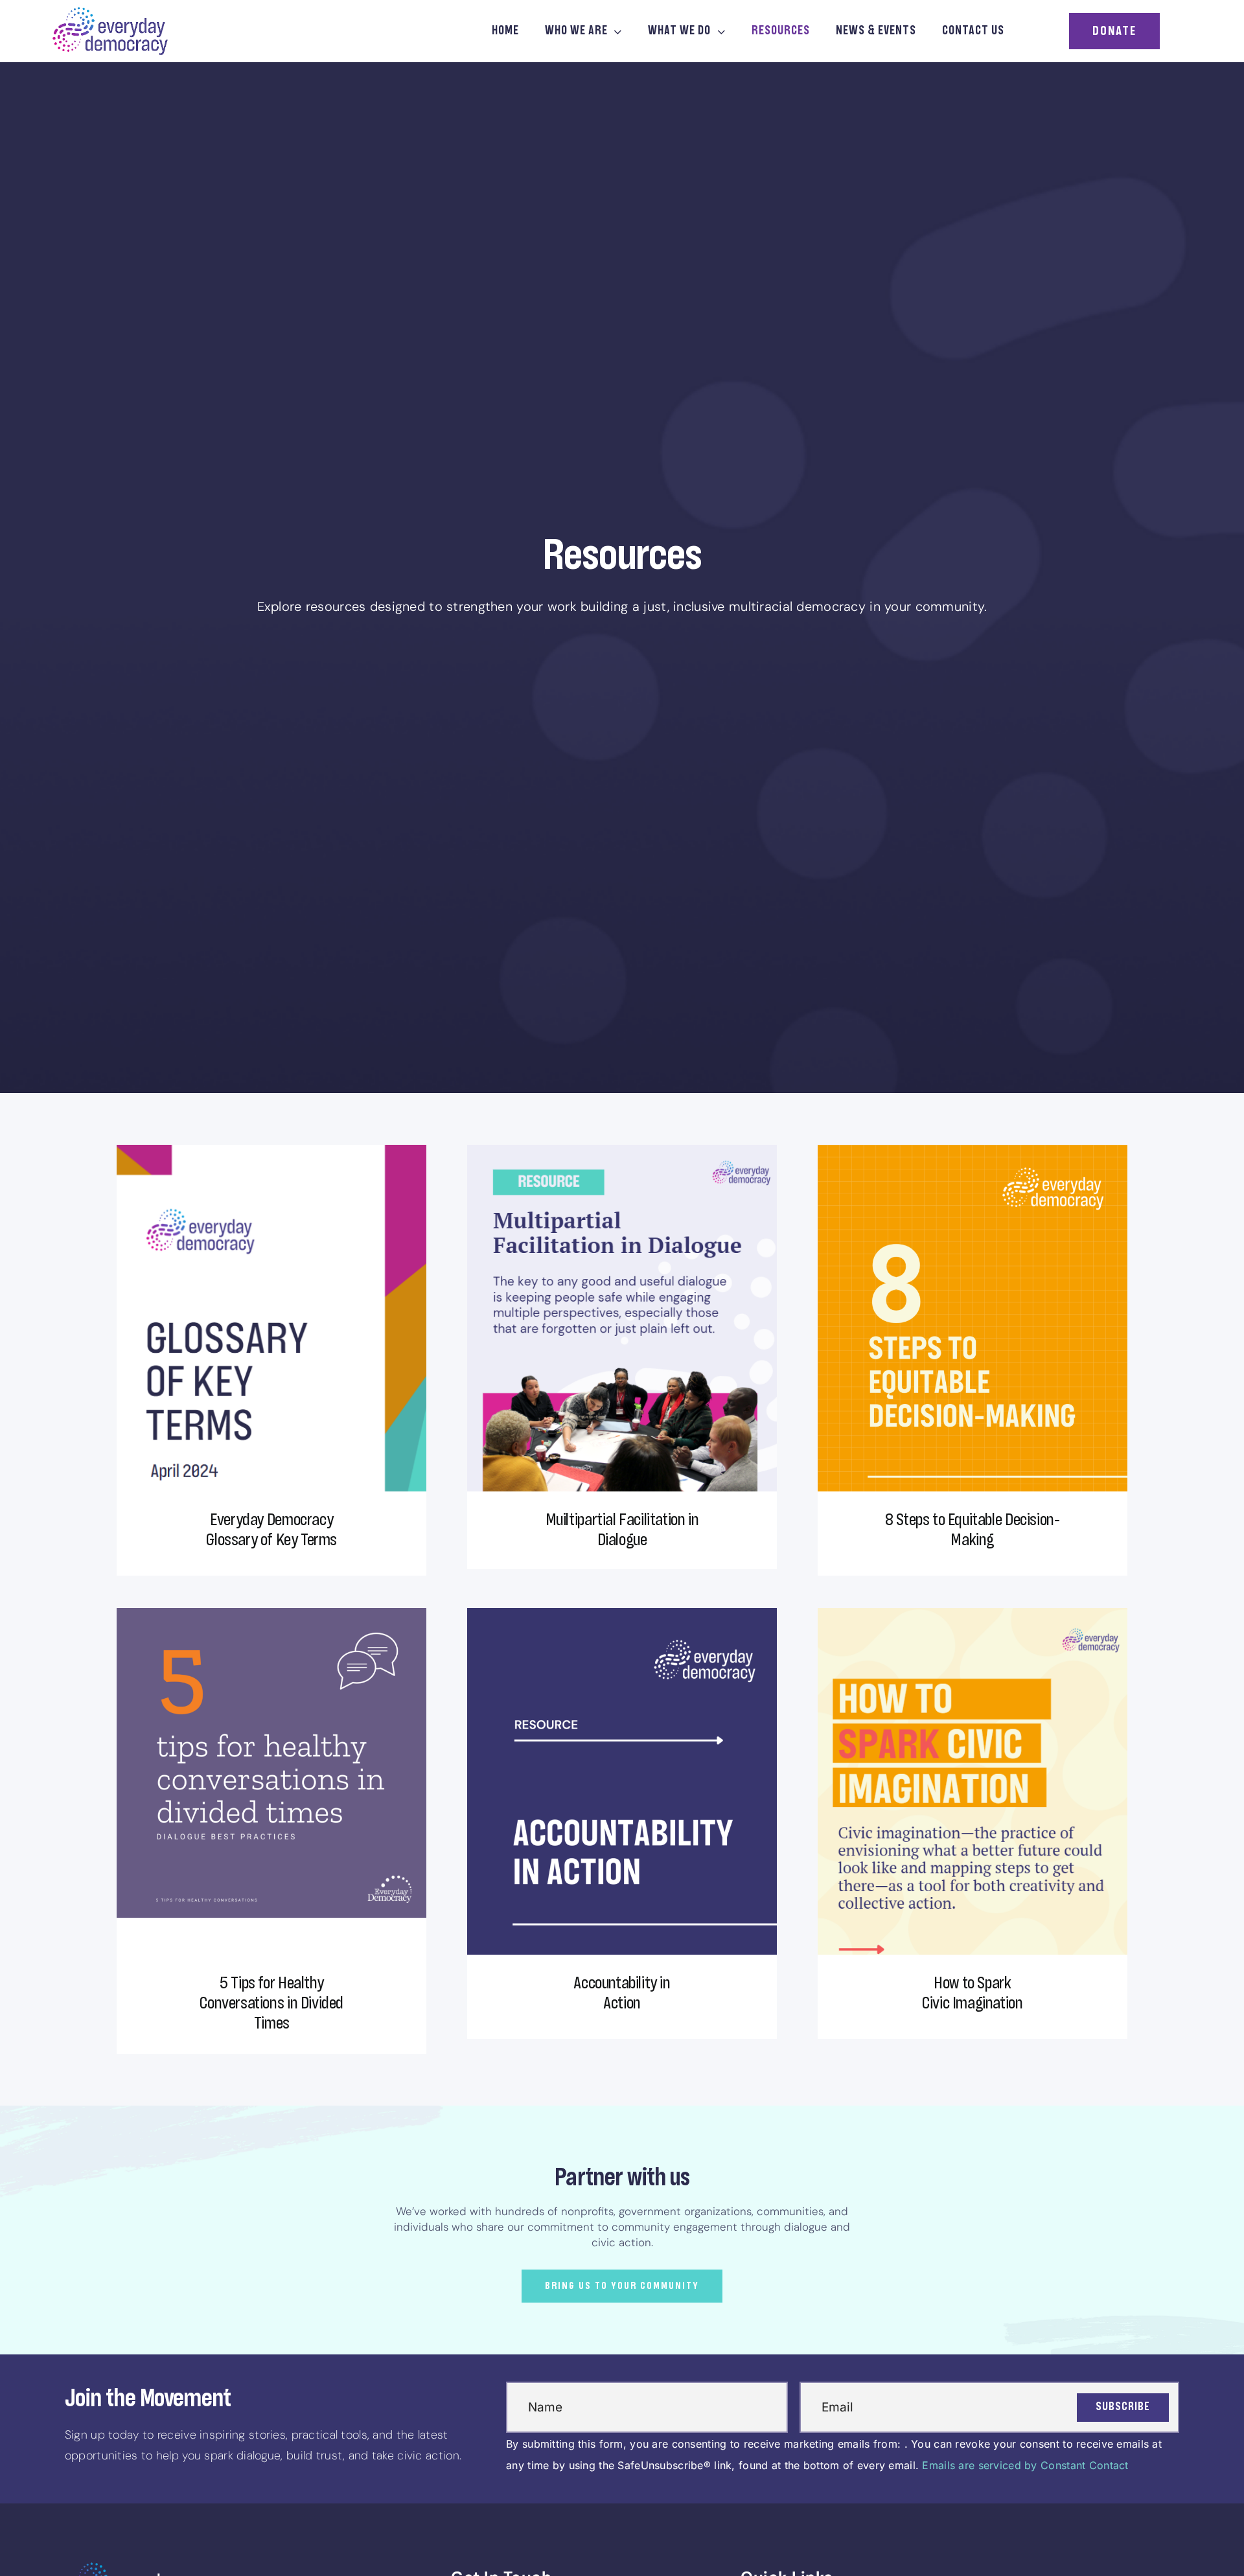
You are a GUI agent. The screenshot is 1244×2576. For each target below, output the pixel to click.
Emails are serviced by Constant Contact (1025, 2465)
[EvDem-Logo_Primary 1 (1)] (110, 12)
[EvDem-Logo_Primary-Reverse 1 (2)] (123, 2568)
